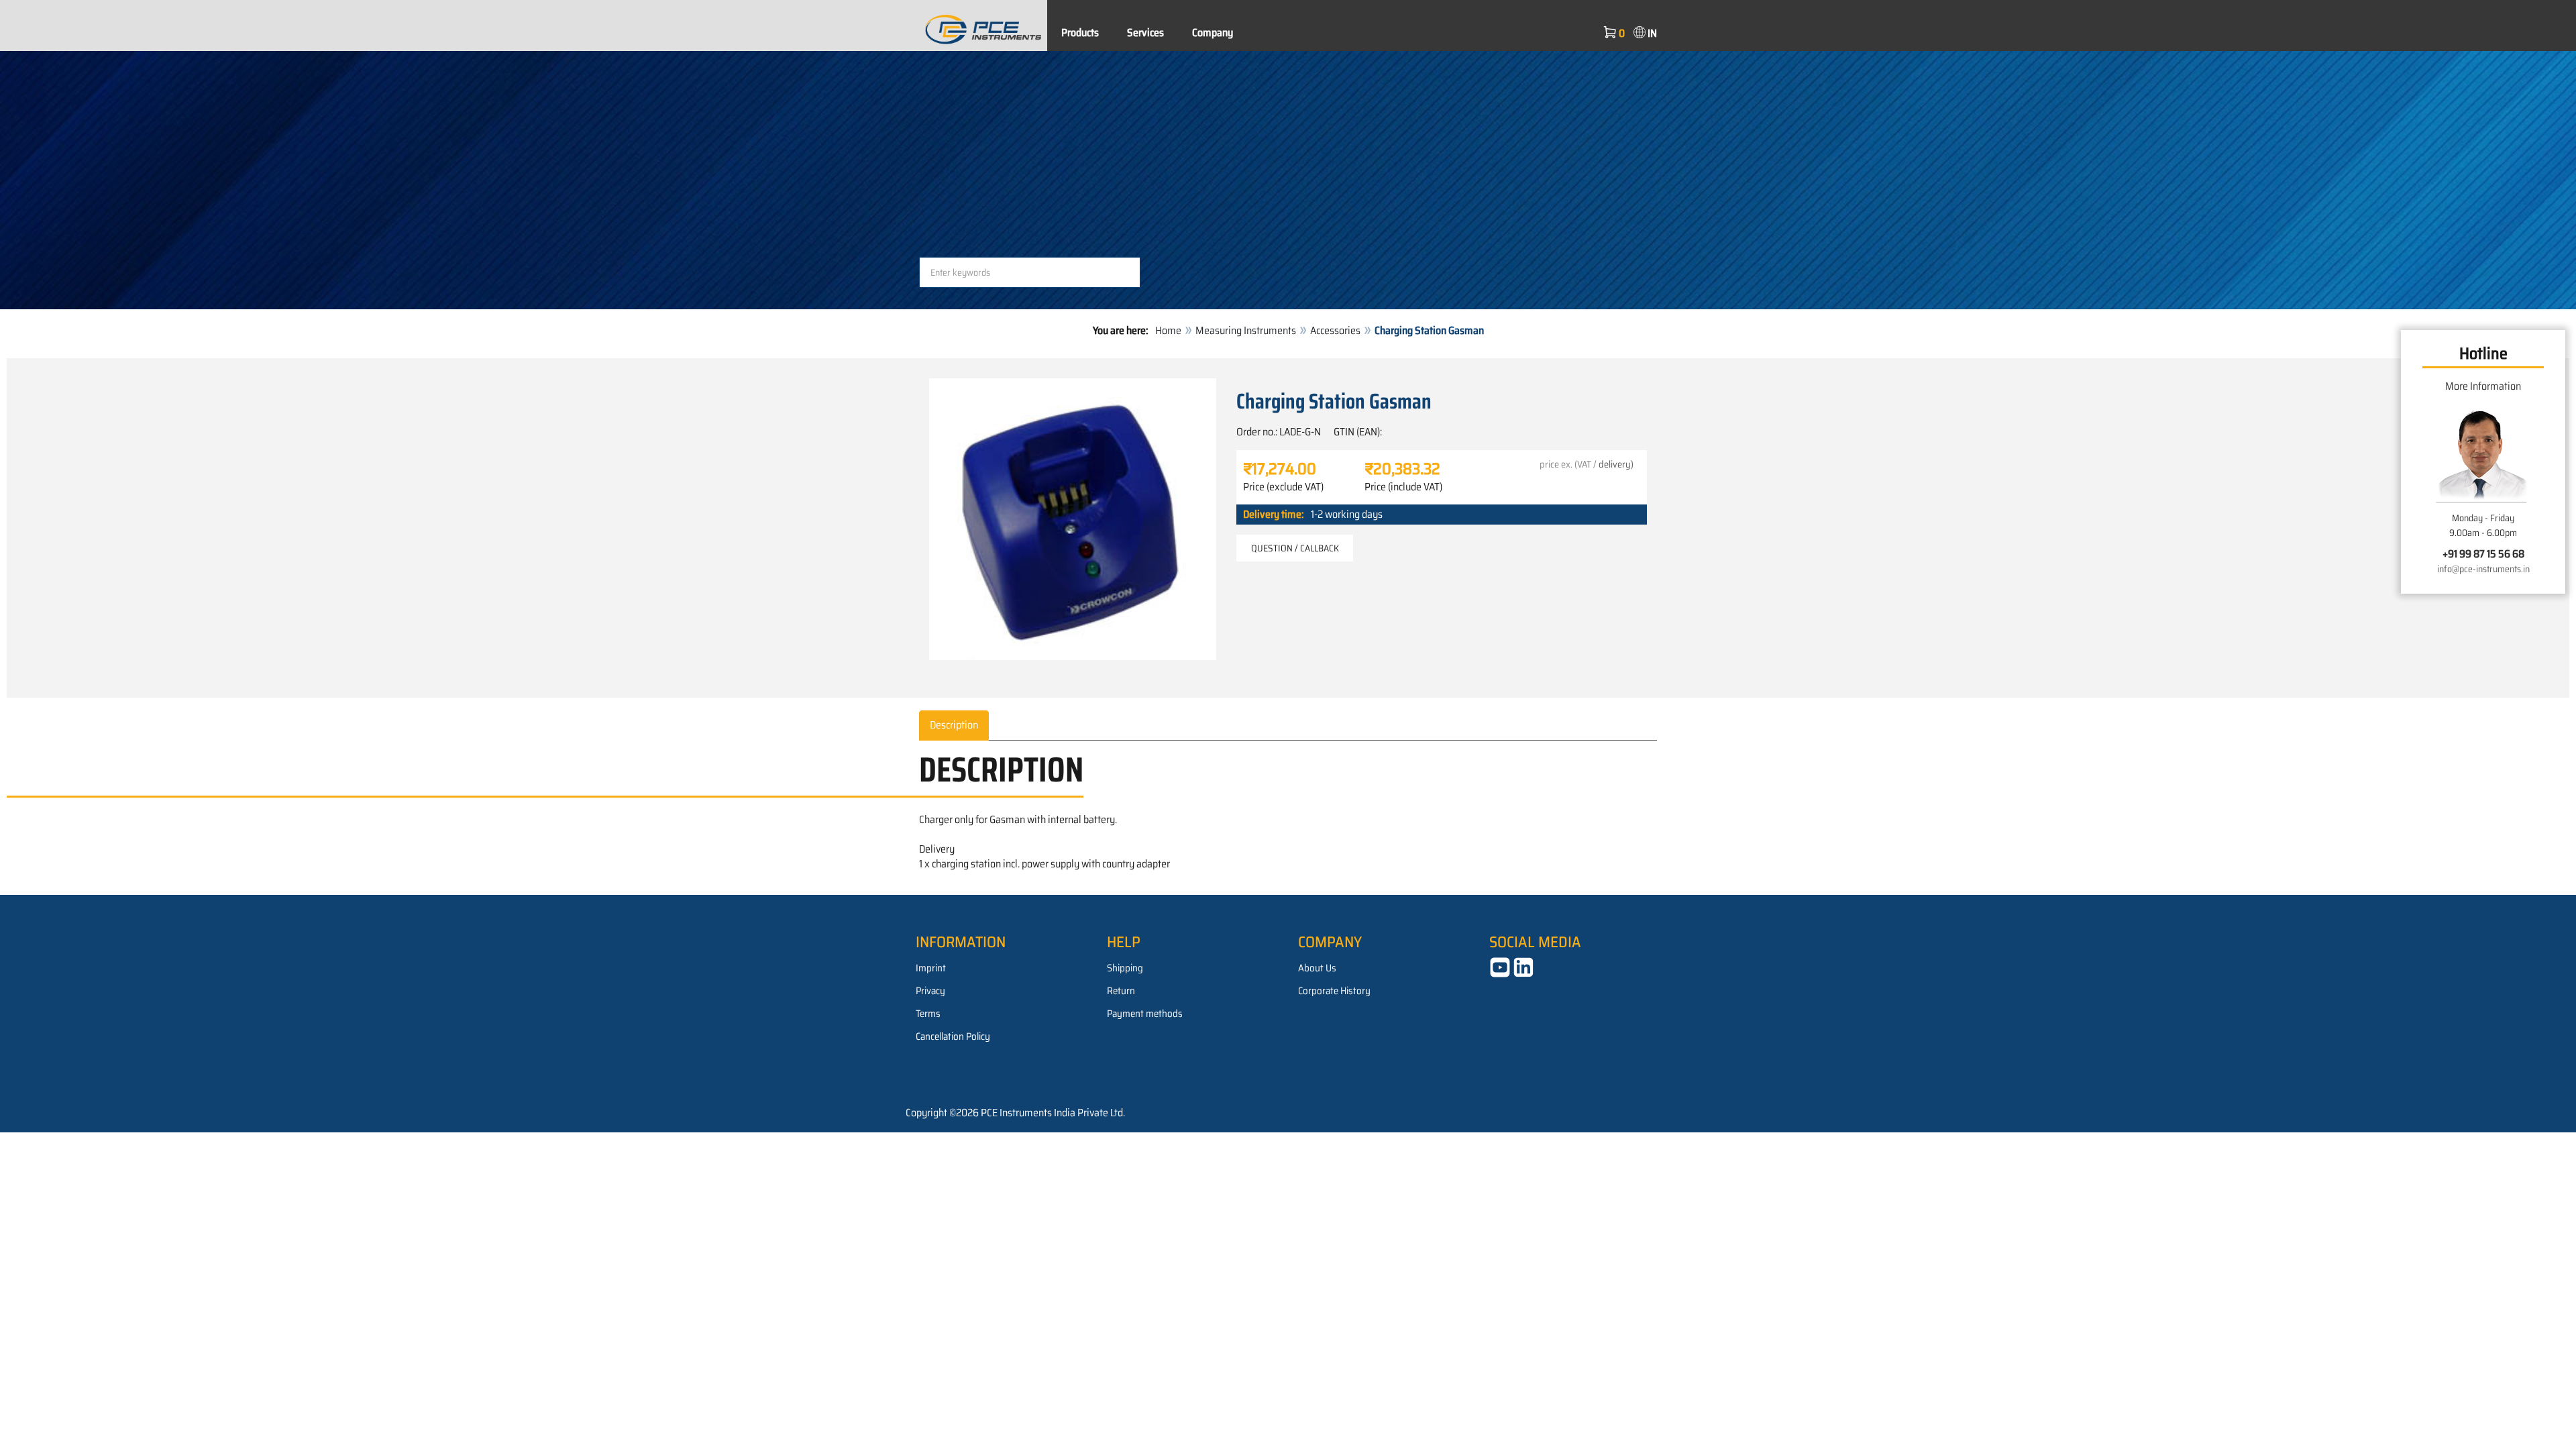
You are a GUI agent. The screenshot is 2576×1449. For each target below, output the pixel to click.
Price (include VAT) (1403, 487)
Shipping (1125, 968)
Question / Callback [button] (1295, 548)
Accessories (1335, 330)
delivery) (1616, 464)
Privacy (930, 991)
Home (1168, 330)
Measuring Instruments (1246, 330)
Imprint (931, 968)
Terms (928, 1014)
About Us (1317, 968)
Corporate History (1334, 991)
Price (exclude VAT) (1283, 487)
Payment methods (1145, 1014)
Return (1121, 991)
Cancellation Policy (953, 1036)
